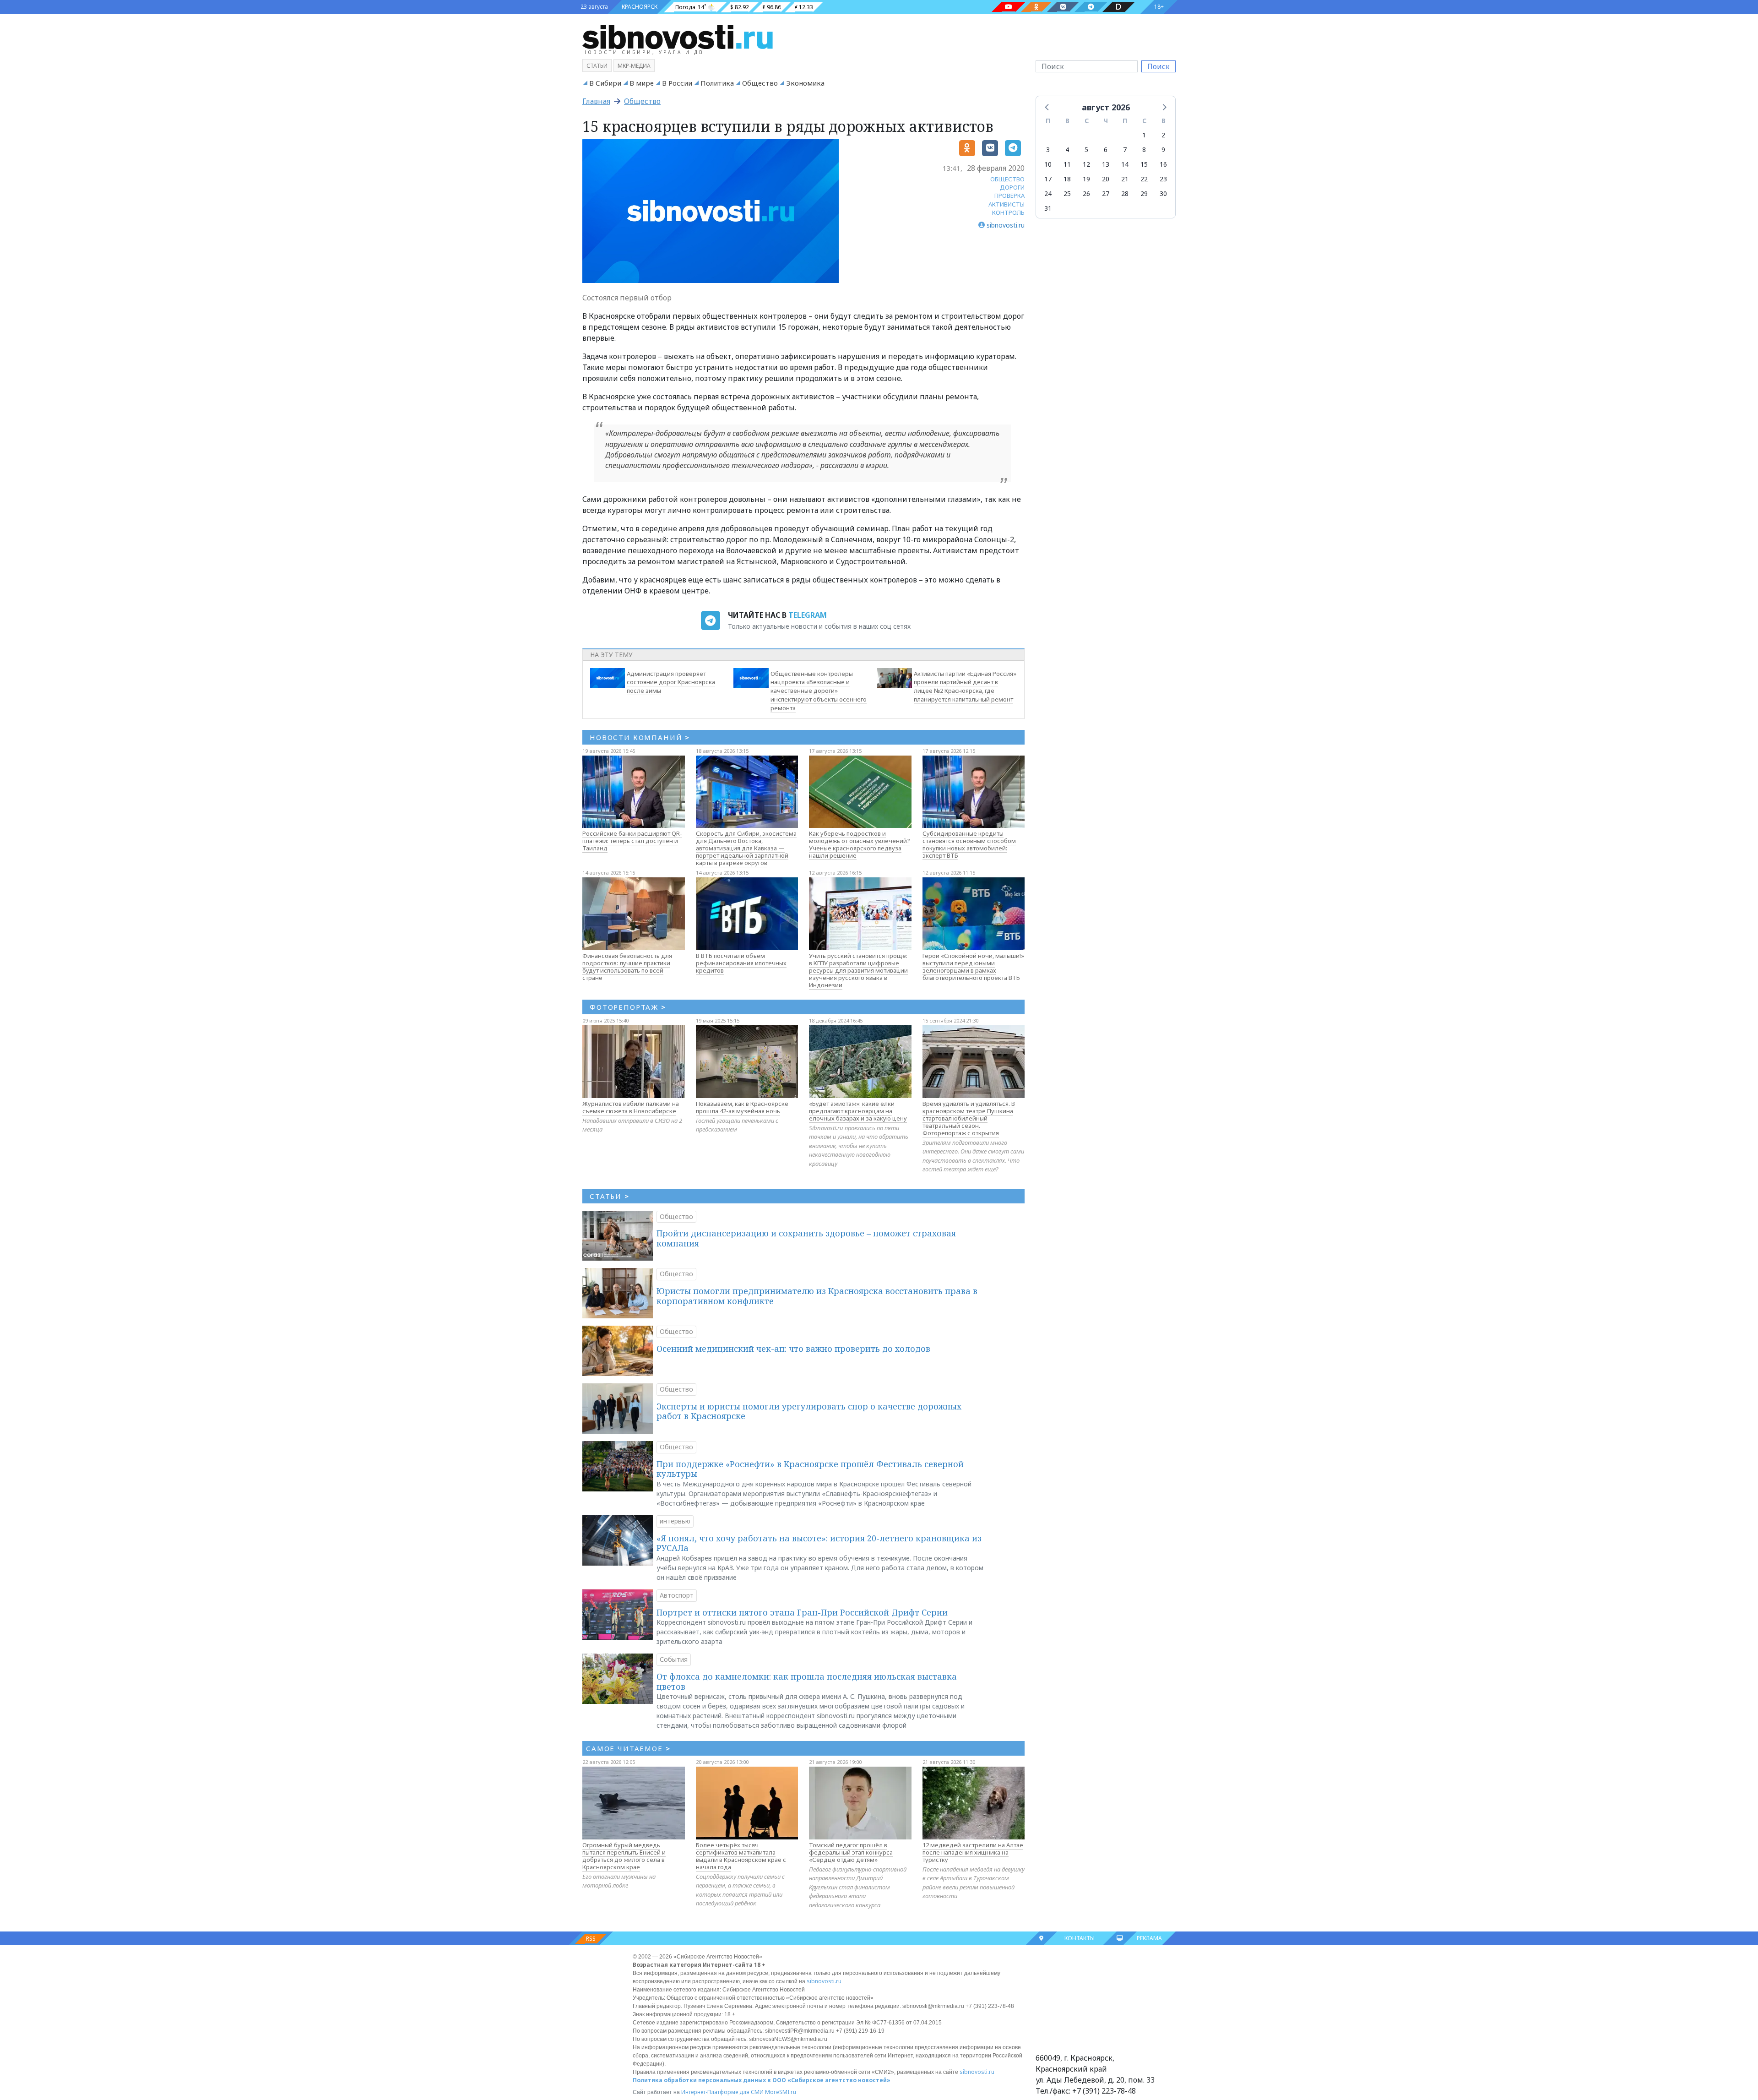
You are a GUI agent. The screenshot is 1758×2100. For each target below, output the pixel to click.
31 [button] (1048, 208)
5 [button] (1086, 150)
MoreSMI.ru (781, 2092)
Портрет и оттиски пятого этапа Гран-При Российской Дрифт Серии (802, 1612)
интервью (675, 1521)
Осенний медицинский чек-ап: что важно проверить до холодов (793, 1349)
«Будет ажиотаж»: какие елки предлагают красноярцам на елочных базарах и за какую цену (858, 1111)
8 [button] (1144, 150)
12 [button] (1086, 164)
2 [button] (1163, 135)
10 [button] (1048, 164)
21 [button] (1125, 179)
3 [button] (1048, 150)
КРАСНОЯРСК (640, 7)
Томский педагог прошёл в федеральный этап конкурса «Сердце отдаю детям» (851, 1852)
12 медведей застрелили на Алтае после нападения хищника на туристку (973, 1852)
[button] (1047, 107)
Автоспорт (677, 1595)
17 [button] (1048, 179)
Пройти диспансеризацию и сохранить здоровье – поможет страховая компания (806, 1238)
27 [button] (1106, 193)
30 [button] (1163, 193)
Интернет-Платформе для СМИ (722, 2092)
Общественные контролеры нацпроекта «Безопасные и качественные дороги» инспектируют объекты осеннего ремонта (819, 691)
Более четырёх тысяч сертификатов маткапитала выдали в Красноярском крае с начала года (741, 1856)
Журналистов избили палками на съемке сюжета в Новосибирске (631, 1107)
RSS (591, 1939)
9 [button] (1163, 150)
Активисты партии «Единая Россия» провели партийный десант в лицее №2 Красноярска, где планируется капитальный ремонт (965, 686)
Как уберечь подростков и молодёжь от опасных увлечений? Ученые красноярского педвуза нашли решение (860, 844)
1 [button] (1144, 135)
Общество (760, 83)
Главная (596, 101)
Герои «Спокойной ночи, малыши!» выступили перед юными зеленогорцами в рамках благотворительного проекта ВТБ (973, 967)
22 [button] (1144, 179)
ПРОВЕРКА (1009, 196)
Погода (685, 7)
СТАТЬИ (610, 1196)
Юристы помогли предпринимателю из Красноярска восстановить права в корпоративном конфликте (817, 1296)
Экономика (805, 83)
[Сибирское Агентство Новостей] (678, 36)
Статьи (597, 66)
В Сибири (605, 83)
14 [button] (1125, 164)
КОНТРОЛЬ (1008, 212)
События (674, 1659)
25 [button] (1067, 193)
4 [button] (1067, 150)
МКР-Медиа (634, 66)
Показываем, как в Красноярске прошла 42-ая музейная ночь (742, 1107)
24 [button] (1048, 193)
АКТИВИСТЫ (1007, 204)
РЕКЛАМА (1149, 1938)
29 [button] (1144, 193)
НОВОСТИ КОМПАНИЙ (640, 737)
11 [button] (1067, 164)
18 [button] (1067, 179)
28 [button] (1125, 193)
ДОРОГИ (1012, 187)
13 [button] (1106, 164)
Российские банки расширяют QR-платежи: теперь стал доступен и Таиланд (632, 841)
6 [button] (1106, 150)
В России (677, 83)
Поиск (1158, 66)
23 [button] (1163, 179)
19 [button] (1086, 179)
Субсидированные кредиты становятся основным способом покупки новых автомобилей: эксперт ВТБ (969, 844)
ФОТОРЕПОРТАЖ (628, 1007)
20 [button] (1106, 179)
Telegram (808, 615)
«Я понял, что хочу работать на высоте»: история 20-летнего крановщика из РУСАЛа (819, 1543)
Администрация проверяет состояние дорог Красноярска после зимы (671, 682)
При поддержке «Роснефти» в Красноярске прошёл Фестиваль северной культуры (810, 1469)
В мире (642, 83)
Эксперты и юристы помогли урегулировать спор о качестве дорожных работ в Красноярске (809, 1411)
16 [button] (1163, 164)
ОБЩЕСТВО (1007, 179)
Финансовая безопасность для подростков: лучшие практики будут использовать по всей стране (627, 967)
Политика (717, 83)
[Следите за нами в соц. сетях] (1009, 7)
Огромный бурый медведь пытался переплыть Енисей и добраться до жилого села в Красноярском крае (624, 1856)
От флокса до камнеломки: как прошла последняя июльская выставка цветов (807, 1681)
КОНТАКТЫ (1080, 1938)
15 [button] (1144, 164)
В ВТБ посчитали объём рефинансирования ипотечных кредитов (741, 963)
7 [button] (1125, 150)
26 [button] (1086, 193)
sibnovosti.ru (824, 1981)
